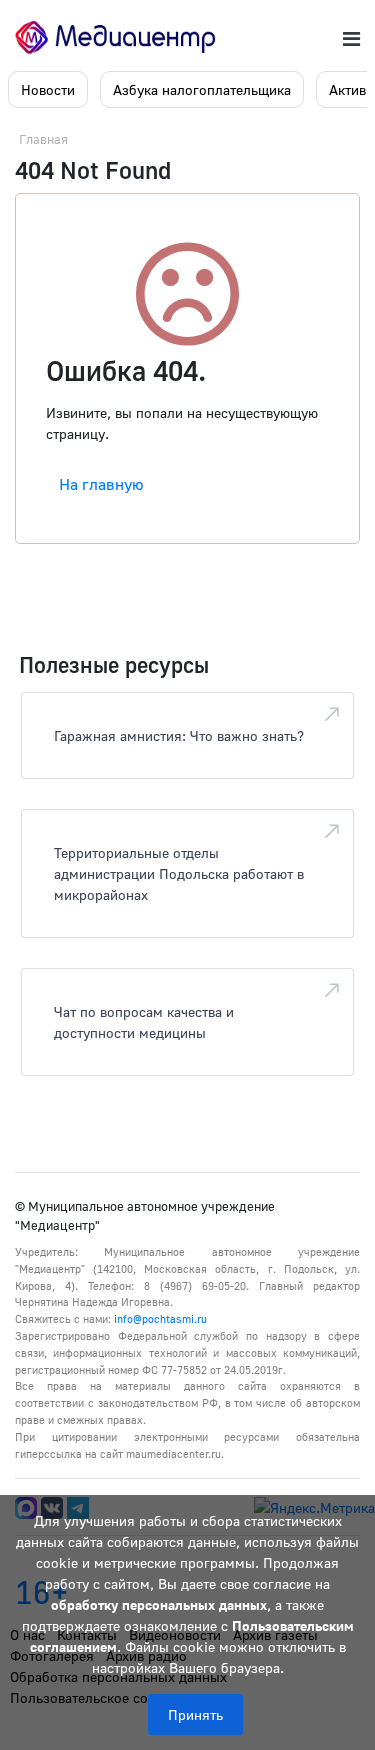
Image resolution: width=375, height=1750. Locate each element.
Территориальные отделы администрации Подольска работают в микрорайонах (179, 873)
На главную (101, 484)
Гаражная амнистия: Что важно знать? (179, 735)
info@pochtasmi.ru (160, 1318)
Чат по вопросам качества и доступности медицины (144, 1022)
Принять (195, 1714)
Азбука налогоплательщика (202, 89)
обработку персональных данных (159, 1604)
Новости (48, 89)
